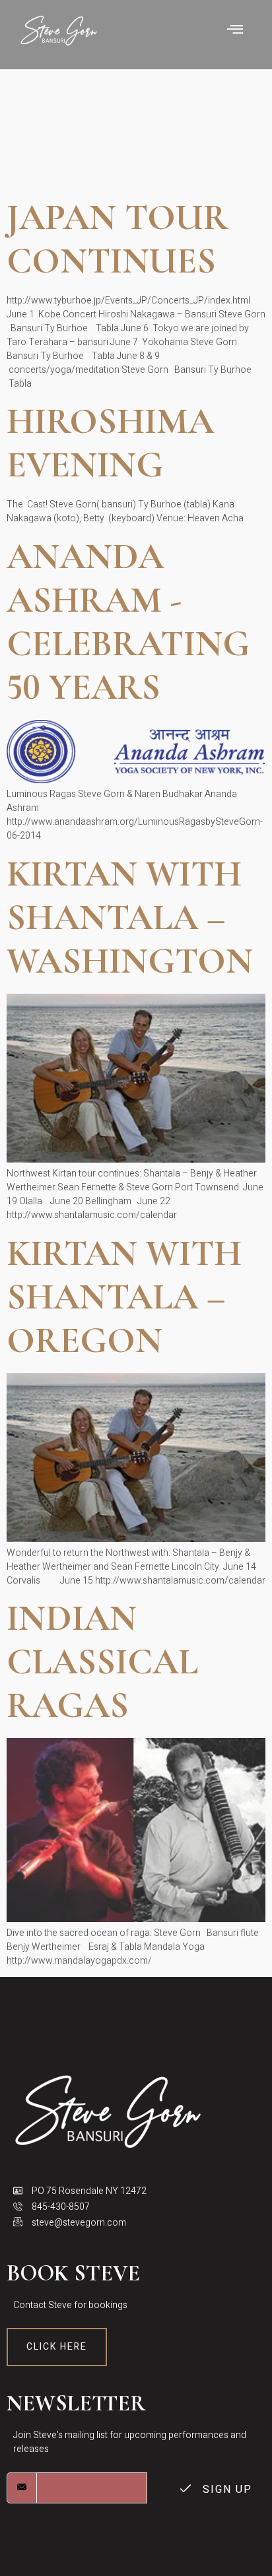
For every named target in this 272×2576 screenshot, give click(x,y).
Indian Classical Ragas (102, 1662)
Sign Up (225, 2490)
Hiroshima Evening (110, 443)
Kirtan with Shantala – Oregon (124, 1297)
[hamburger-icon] (235, 31)
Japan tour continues (118, 239)
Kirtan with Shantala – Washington (130, 918)
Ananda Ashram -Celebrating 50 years (128, 622)
